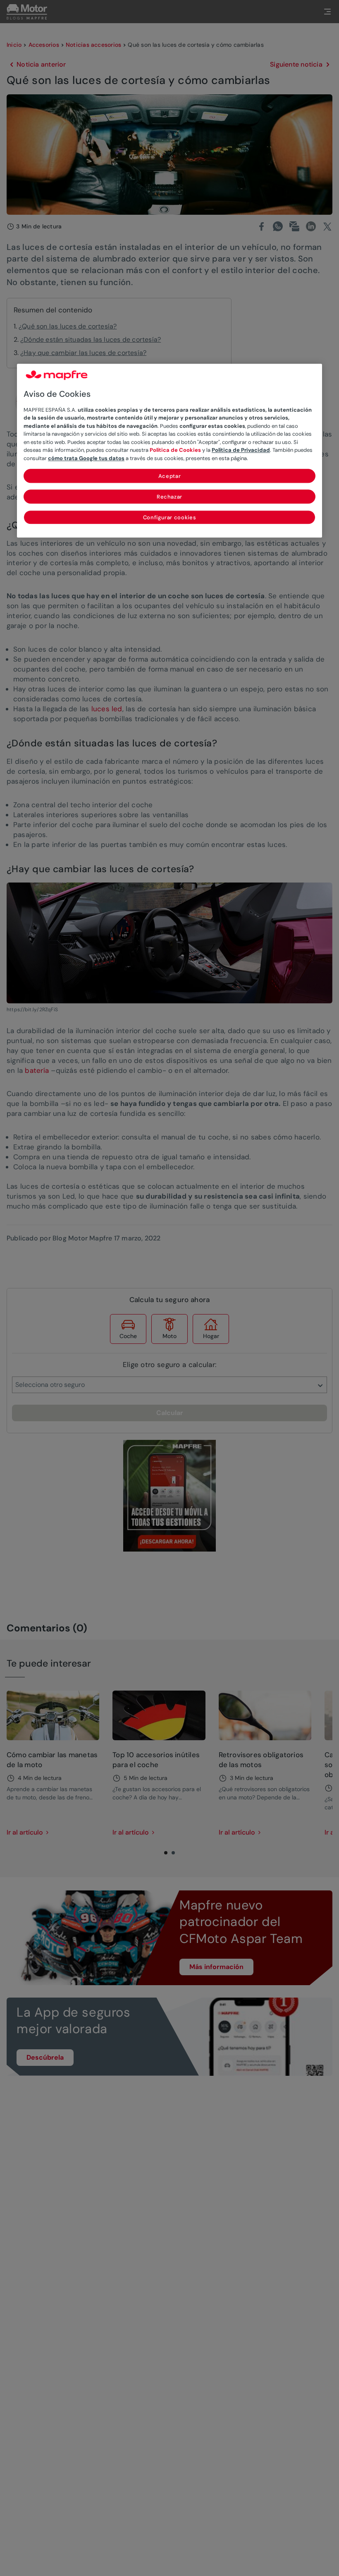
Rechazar (169, 497)
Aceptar (170, 476)
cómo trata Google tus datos (86, 458)
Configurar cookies (170, 518)
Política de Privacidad (241, 450)
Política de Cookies (175, 450)
